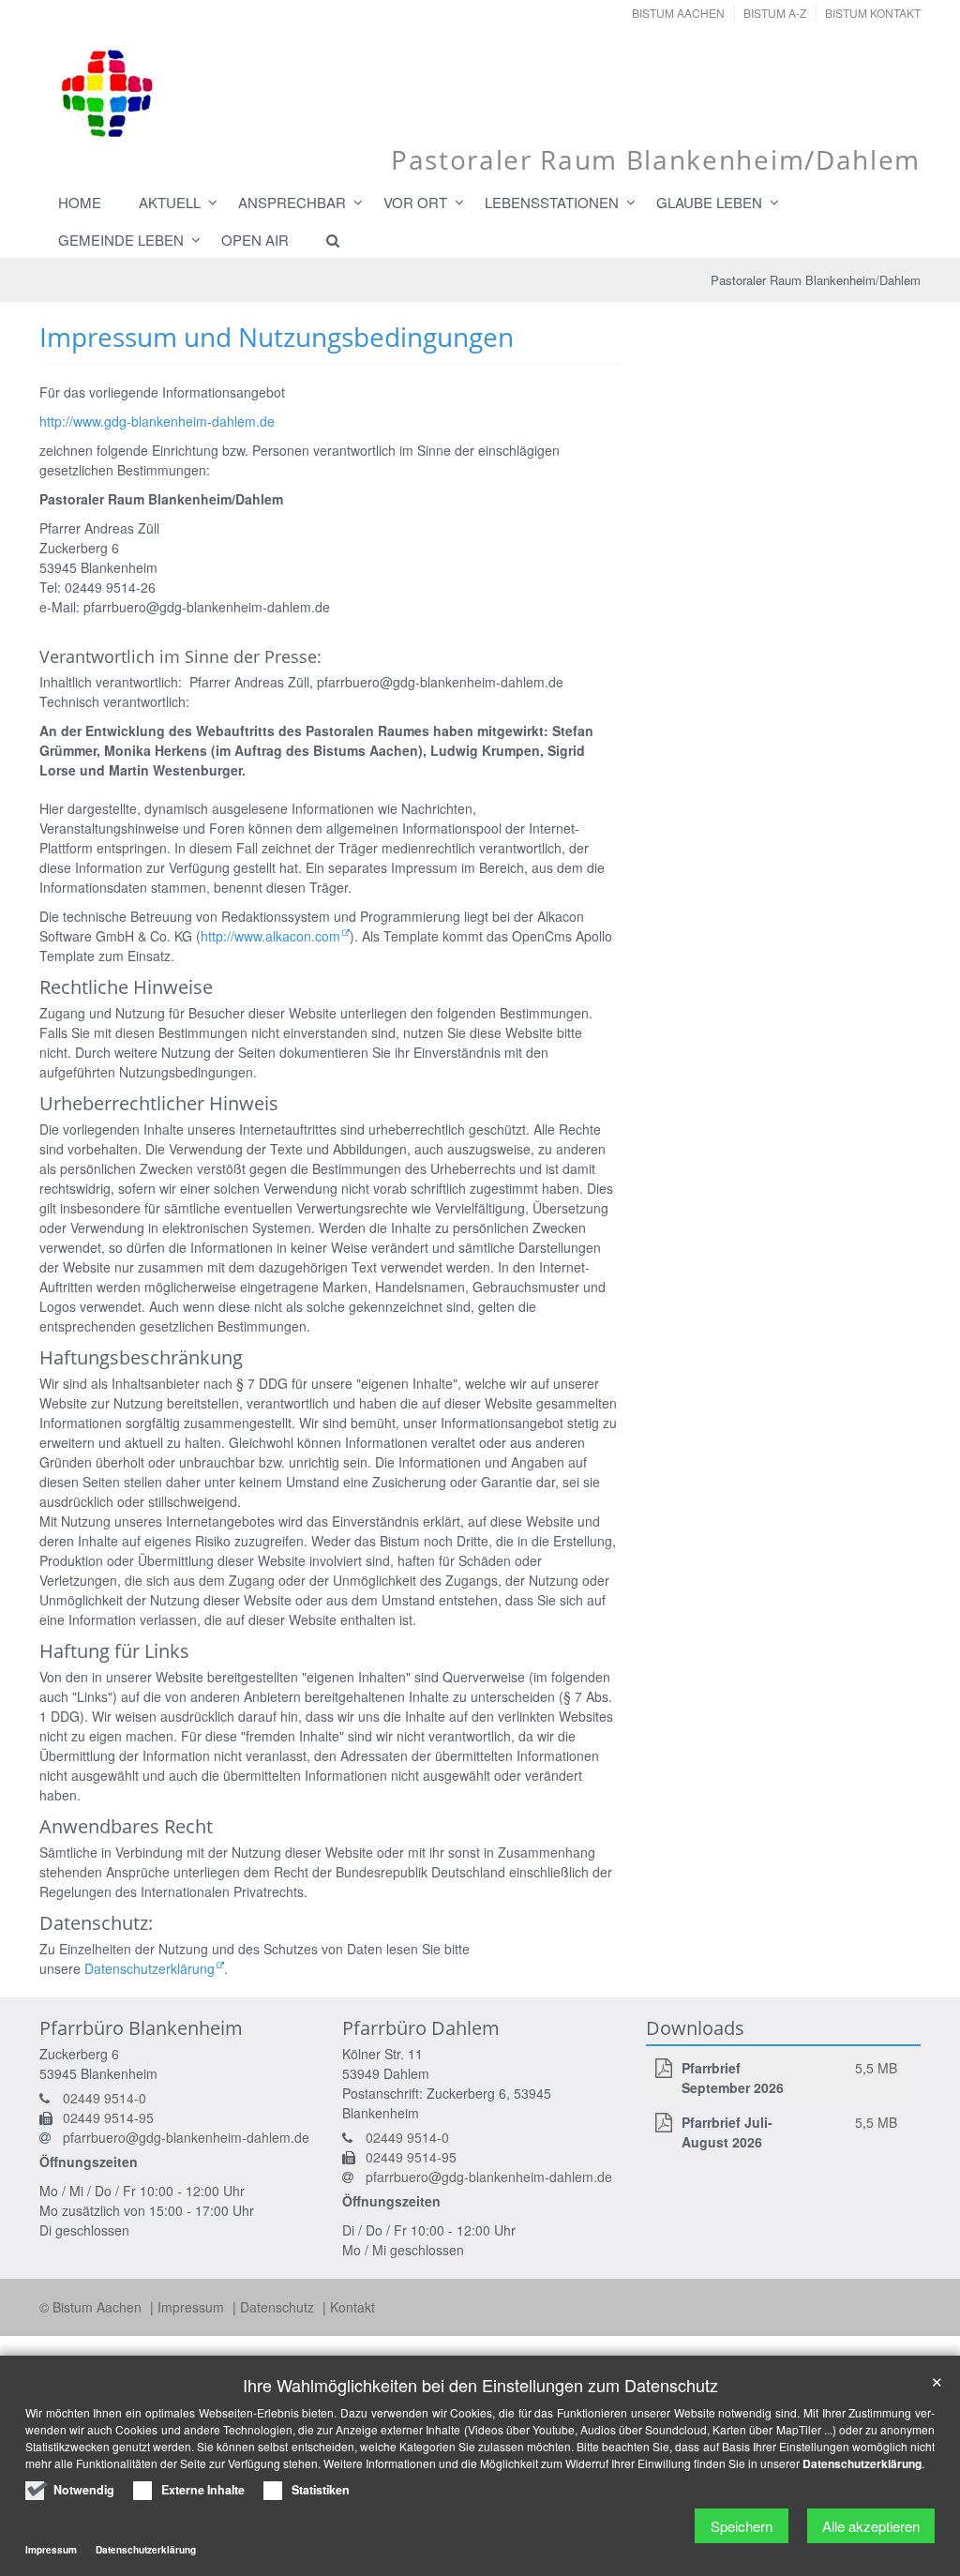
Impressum (193, 2307)
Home (80, 202)
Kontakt (352, 2307)
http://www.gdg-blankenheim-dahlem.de (157, 421)
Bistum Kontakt (873, 13)
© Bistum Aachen (92, 2307)
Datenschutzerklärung (150, 1968)
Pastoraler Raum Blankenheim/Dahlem (816, 280)
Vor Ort (415, 202)
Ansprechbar (292, 202)
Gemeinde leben (121, 240)
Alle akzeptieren (871, 2526)
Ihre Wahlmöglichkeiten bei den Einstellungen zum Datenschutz (480, 2385)
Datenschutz (279, 2307)
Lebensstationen (552, 202)
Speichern (742, 2526)
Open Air (255, 240)
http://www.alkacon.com (270, 936)
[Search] (324, 240)
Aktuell (170, 202)
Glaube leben (709, 202)
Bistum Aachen (678, 13)
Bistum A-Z (775, 13)
